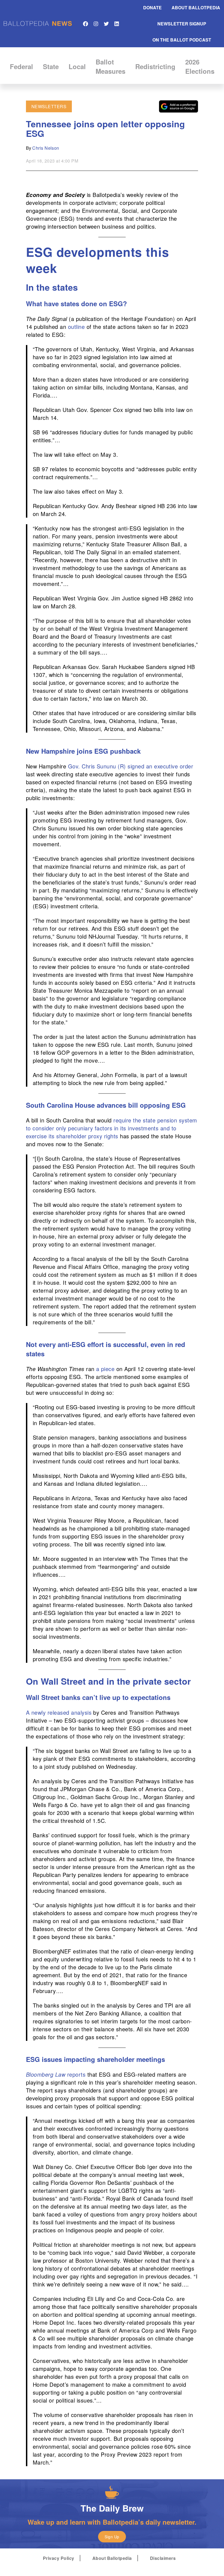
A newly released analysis (59, 1712)
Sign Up (112, 2537)
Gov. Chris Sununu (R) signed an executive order (131, 766)
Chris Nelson (46, 148)
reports (56, 2074)
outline (76, 327)
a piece (105, 1369)
